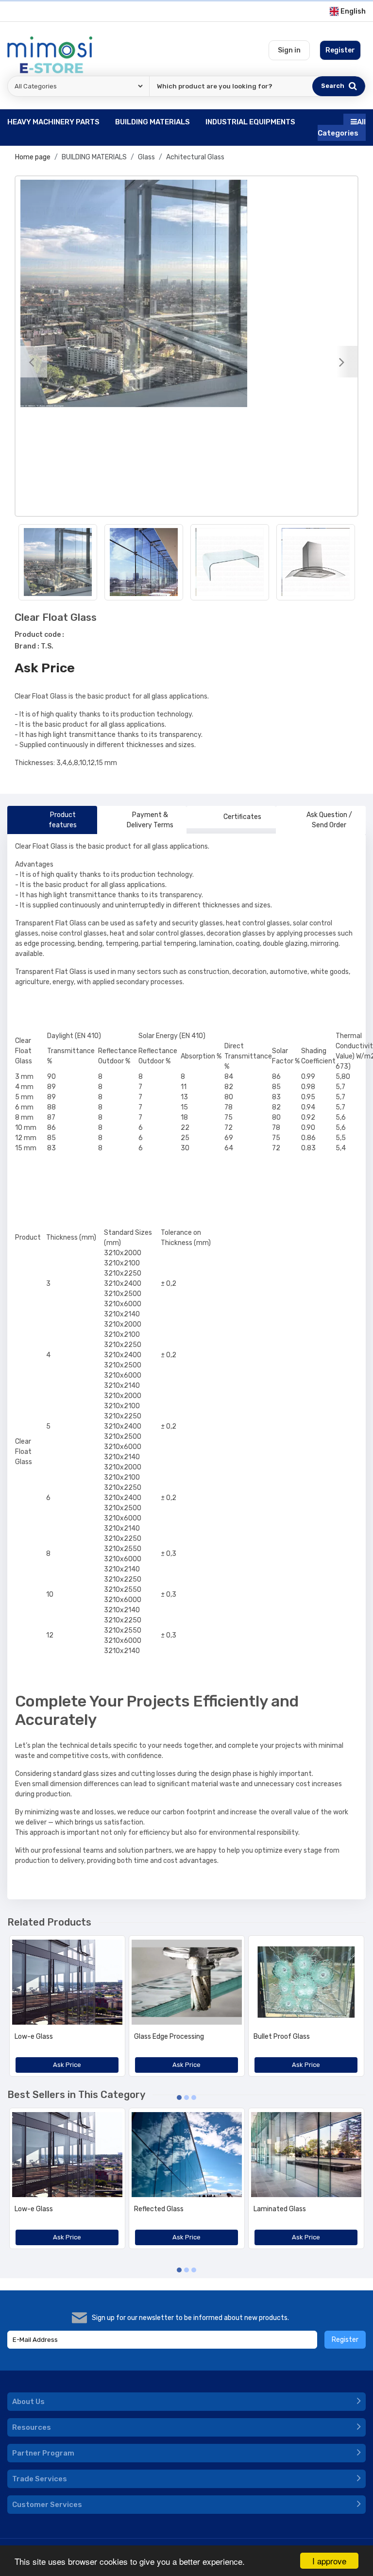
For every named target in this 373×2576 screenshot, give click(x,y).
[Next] (342, 362)
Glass (146, 157)
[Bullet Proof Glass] (306, 1982)
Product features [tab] (63, 820)
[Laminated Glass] (306, 2155)
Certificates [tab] (242, 817)
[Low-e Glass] (67, 1982)
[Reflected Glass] (187, 2155)
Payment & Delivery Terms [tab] (150, 820)
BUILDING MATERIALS (94, 157)
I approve (329, 2561)
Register (345, 2340)
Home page (33, 157)
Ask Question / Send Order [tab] (329, 820)
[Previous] (31, 362)
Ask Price (45, 668)
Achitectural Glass (195, 157)
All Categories (342, 128)
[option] (186, 293)
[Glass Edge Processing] (187, 1982)
